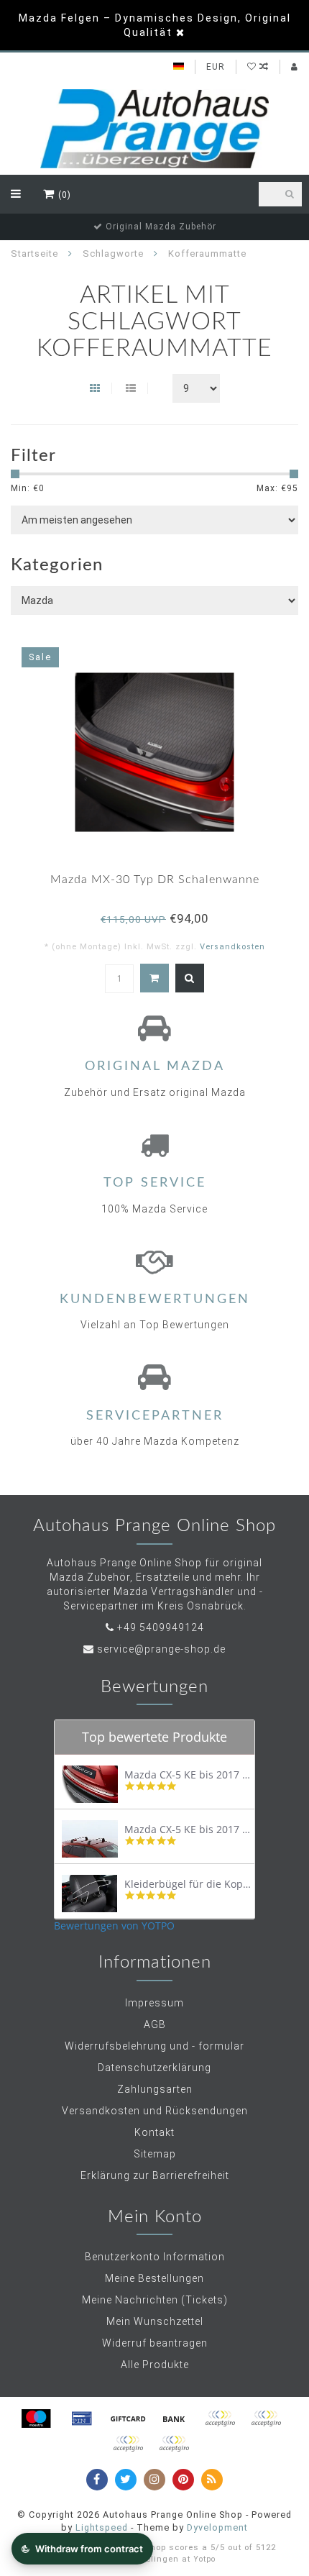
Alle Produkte (155, 2365)
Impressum (154, 2003)
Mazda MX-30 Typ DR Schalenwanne (155, 880)
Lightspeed (102, 2527)
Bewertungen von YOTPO (114, 1926)
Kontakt (154, 2132)
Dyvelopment (217, 2527)
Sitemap (155, 2154)
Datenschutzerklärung (154, 2068)
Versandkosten (232, 947)
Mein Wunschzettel (155, 2321)
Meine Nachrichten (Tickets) (155, 2300)
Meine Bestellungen (154, 2278)
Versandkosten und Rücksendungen (155, 2111)
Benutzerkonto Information (155, 2257)
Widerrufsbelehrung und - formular (154, 2046)
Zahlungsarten (155, 2089)
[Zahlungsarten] (36, 2419)
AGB (155, 2024)
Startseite (34, 254)
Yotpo (204, 2559)
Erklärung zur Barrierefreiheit (155, 2175)
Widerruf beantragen (155, 2343)
